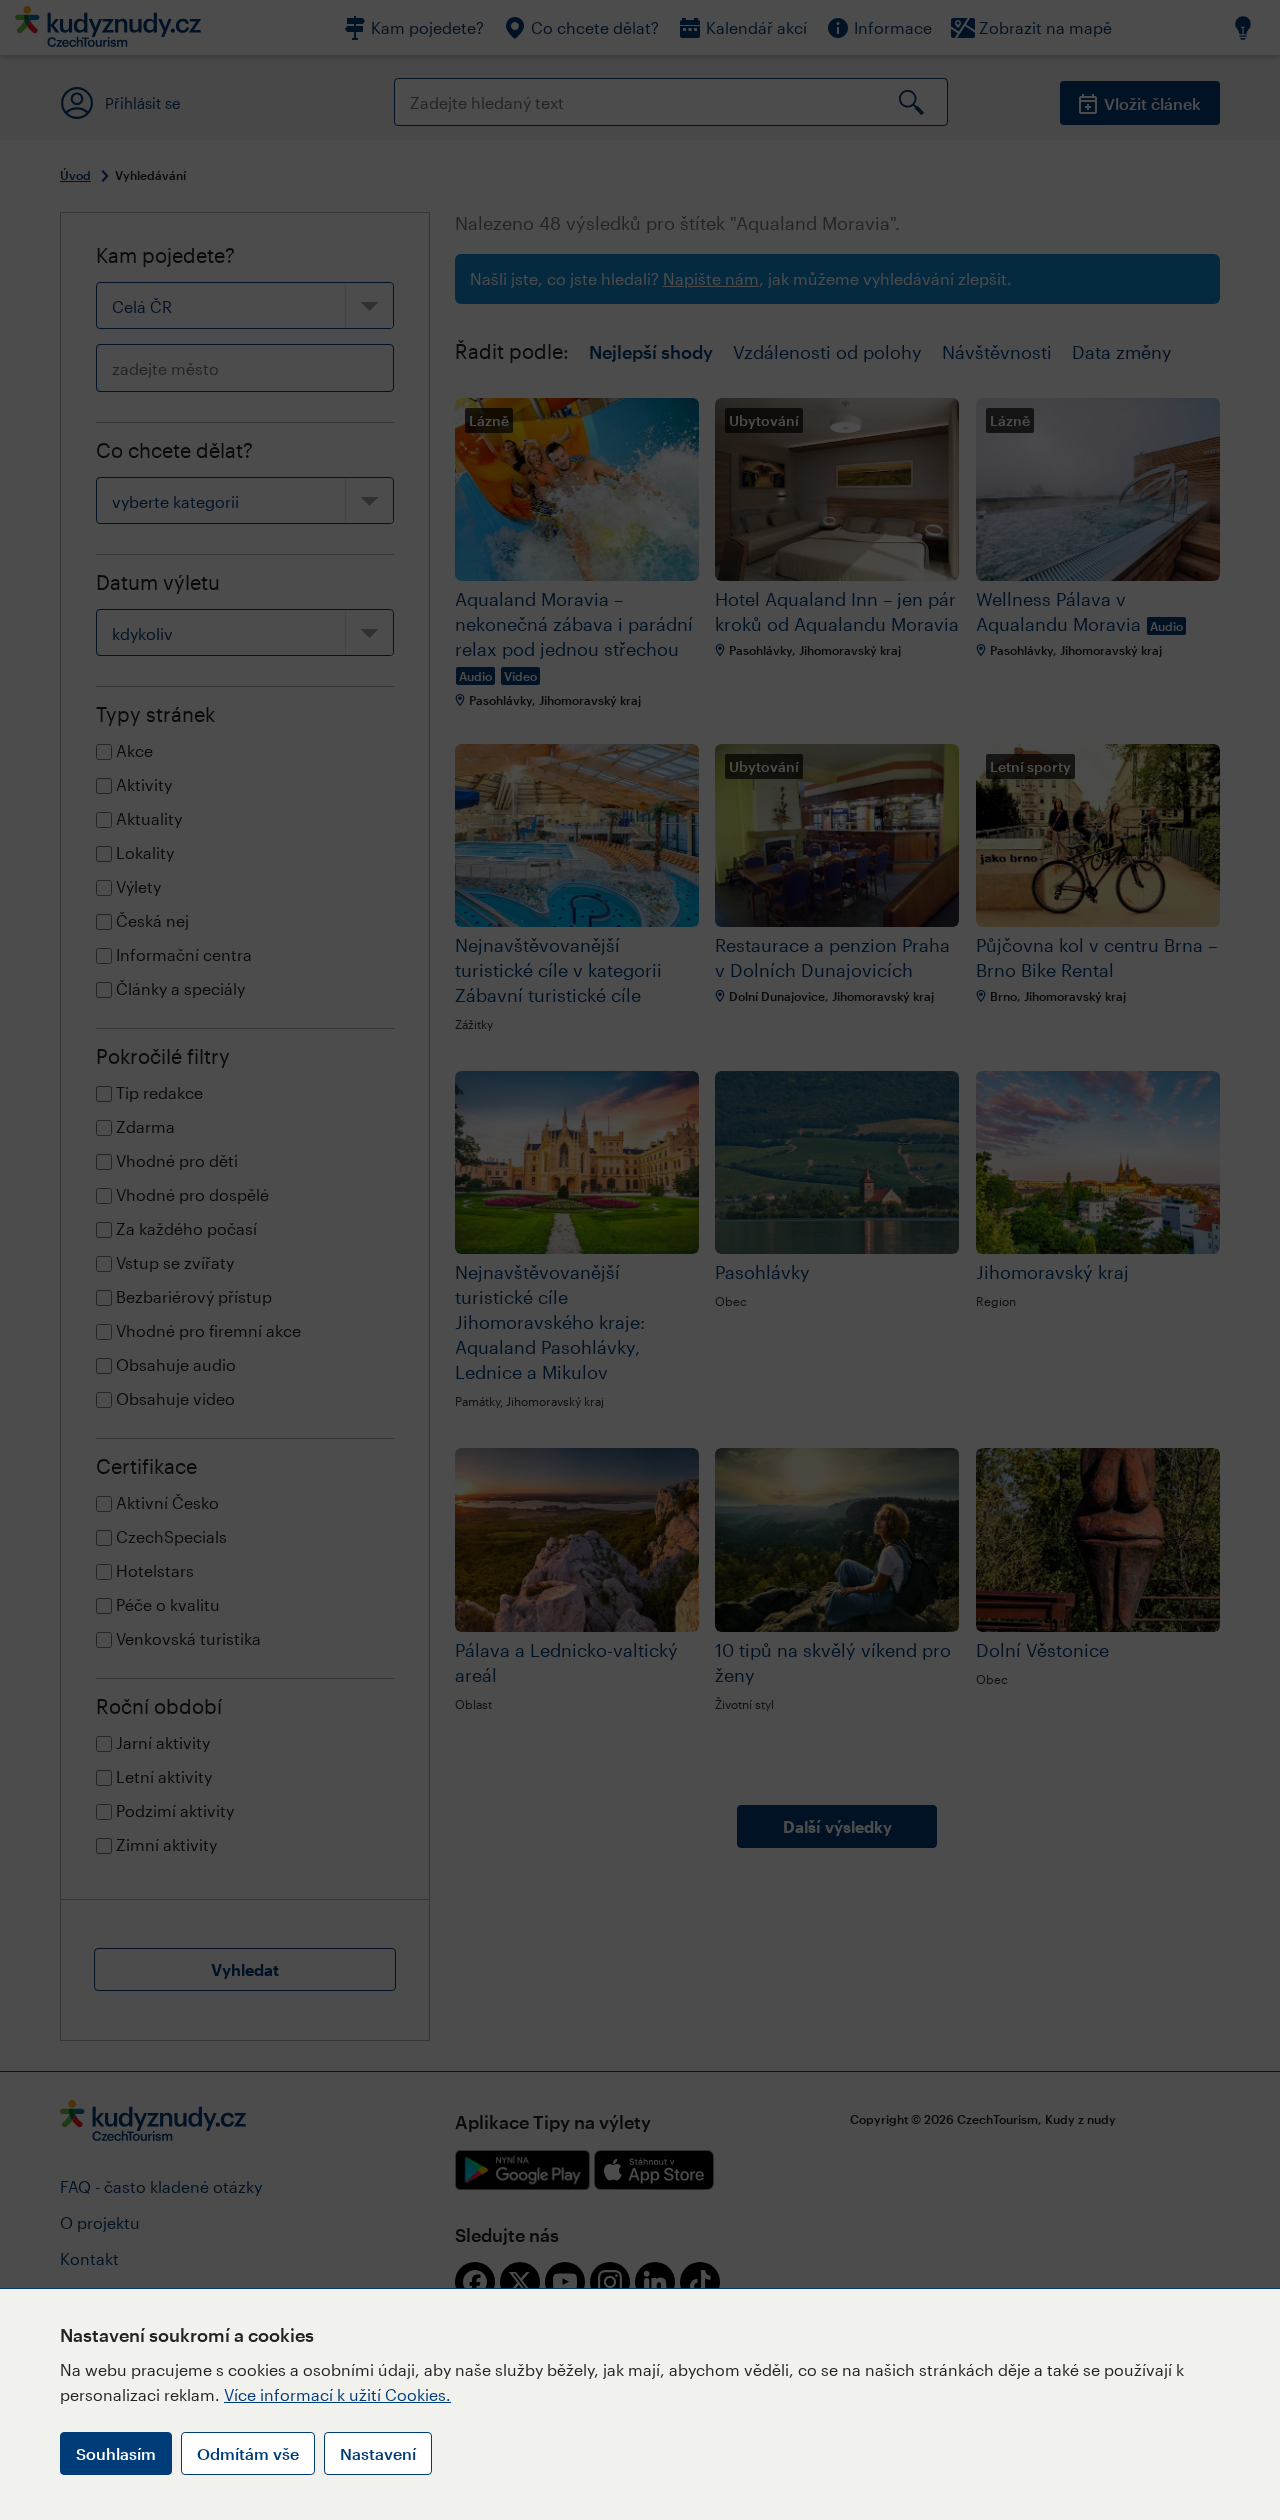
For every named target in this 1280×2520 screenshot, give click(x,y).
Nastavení (378, 2453)
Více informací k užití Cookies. (337, 2394)
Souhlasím (116, 2453)
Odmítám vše (248, 2453)
